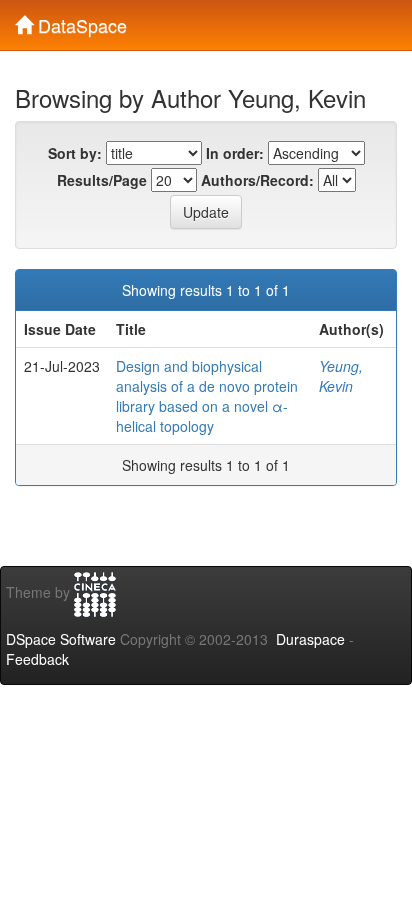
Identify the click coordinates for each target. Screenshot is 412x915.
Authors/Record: (257, 180)
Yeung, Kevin (341, 376)
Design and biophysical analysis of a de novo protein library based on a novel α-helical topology (207, 396)
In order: (235, 153)
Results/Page (102, 180)
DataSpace (80, 21)
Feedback (37, 659)
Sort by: (75, 153)
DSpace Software (61, 639)
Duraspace (310, 639)
